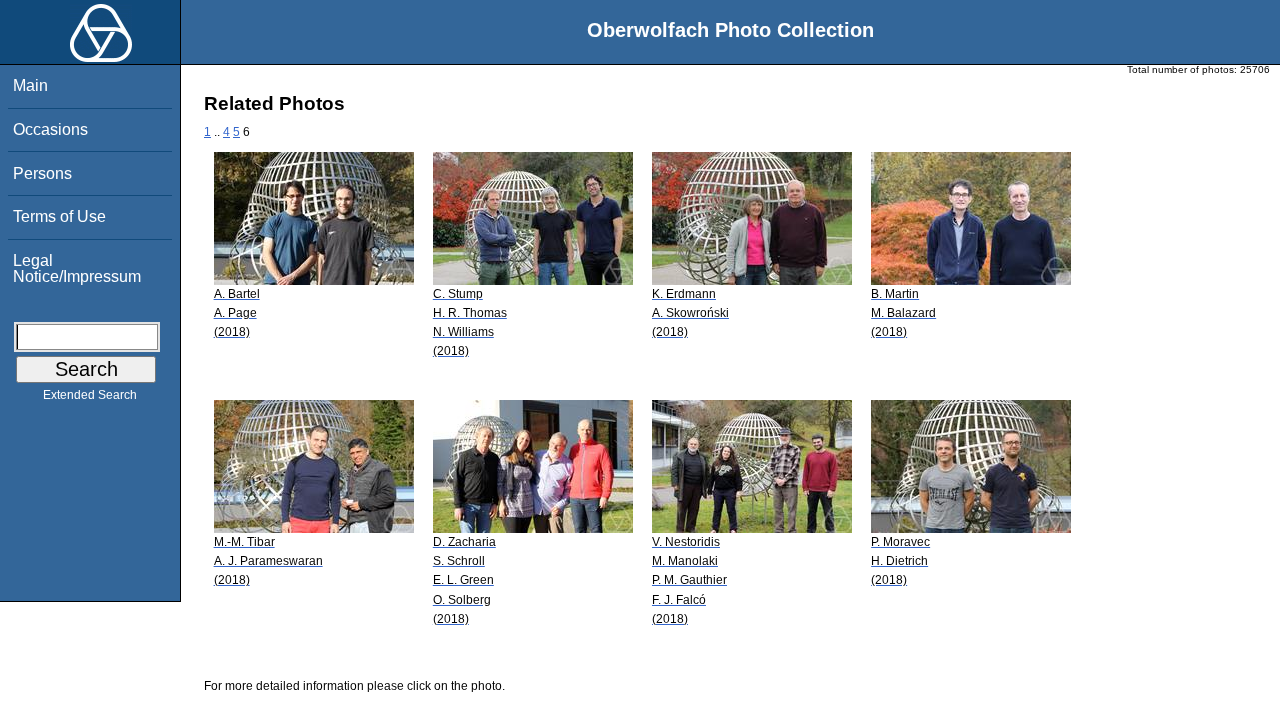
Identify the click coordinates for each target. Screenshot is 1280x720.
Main (30, 85)
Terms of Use (59, 216)
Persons (42, 173)
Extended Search (90, 395)
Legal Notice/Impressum (77, 268)
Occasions (50, 129)
